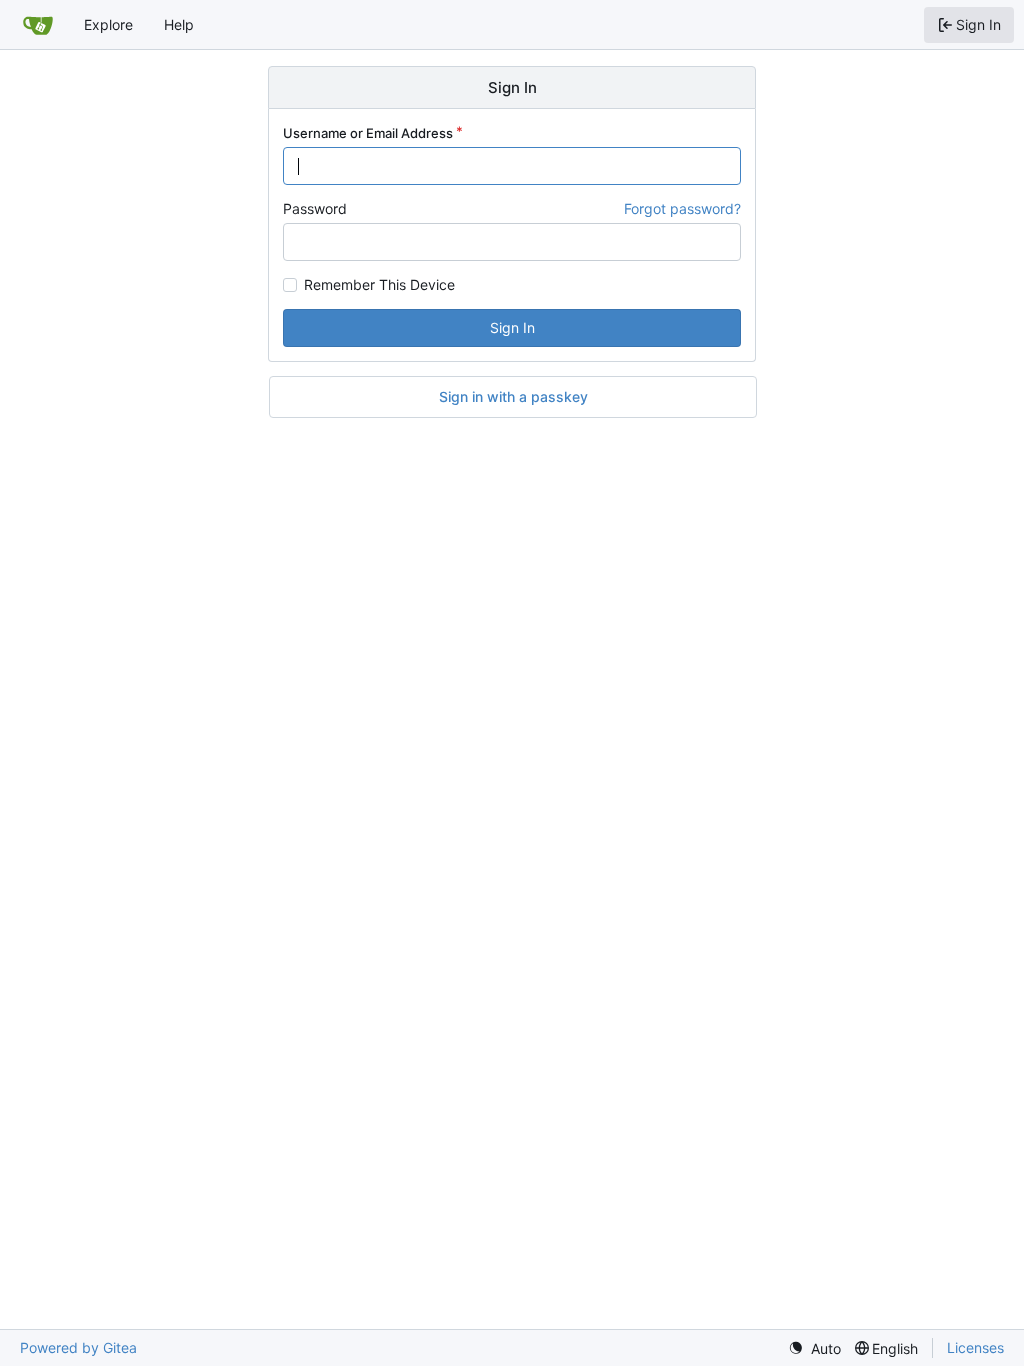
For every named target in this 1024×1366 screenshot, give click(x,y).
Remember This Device (379, 285)
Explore (108, 24)
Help (179, 24)
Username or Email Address (368, 133)
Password (315, 208)
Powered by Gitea (78, 1347)
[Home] (38, 25)
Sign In (512, 327)
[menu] (814, 1348)
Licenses (975, 1347)
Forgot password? (682, 208)
